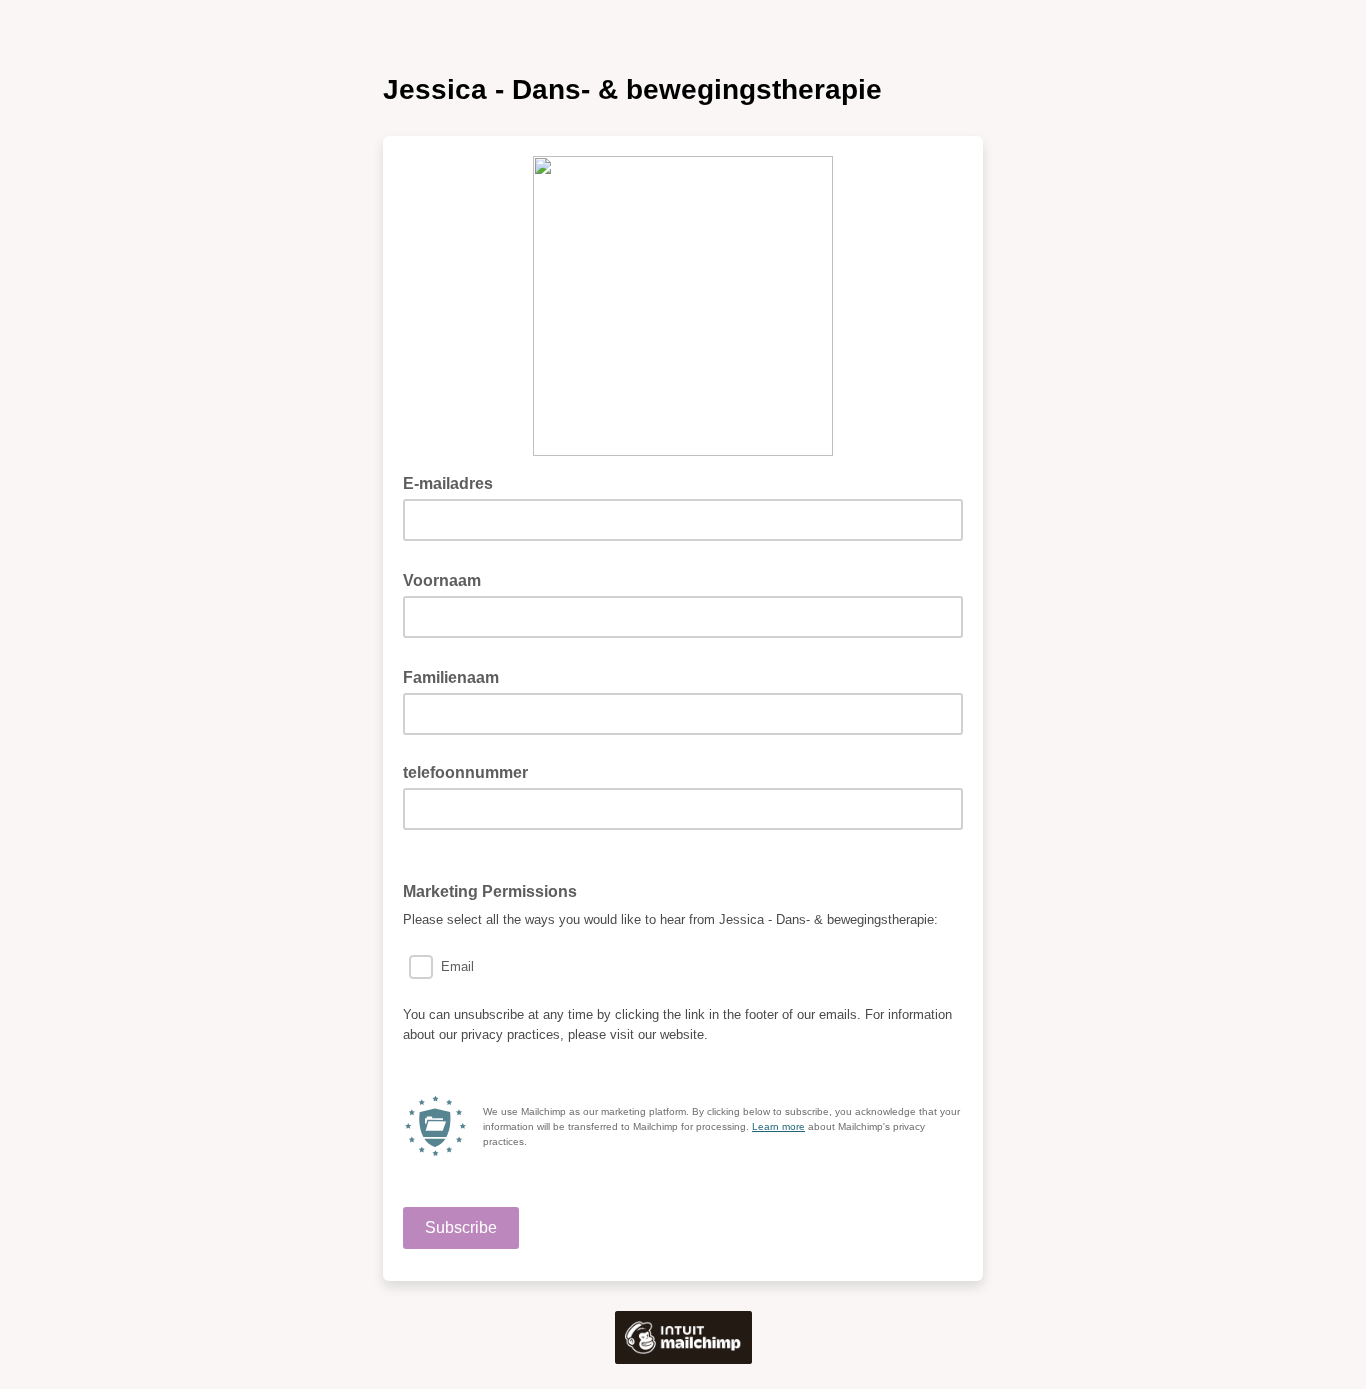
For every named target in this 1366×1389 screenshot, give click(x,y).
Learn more (778, 1126)
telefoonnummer (465, 772)
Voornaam (448, 579)
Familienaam (457, 676)
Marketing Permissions (496, 890)
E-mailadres (454, 482)
